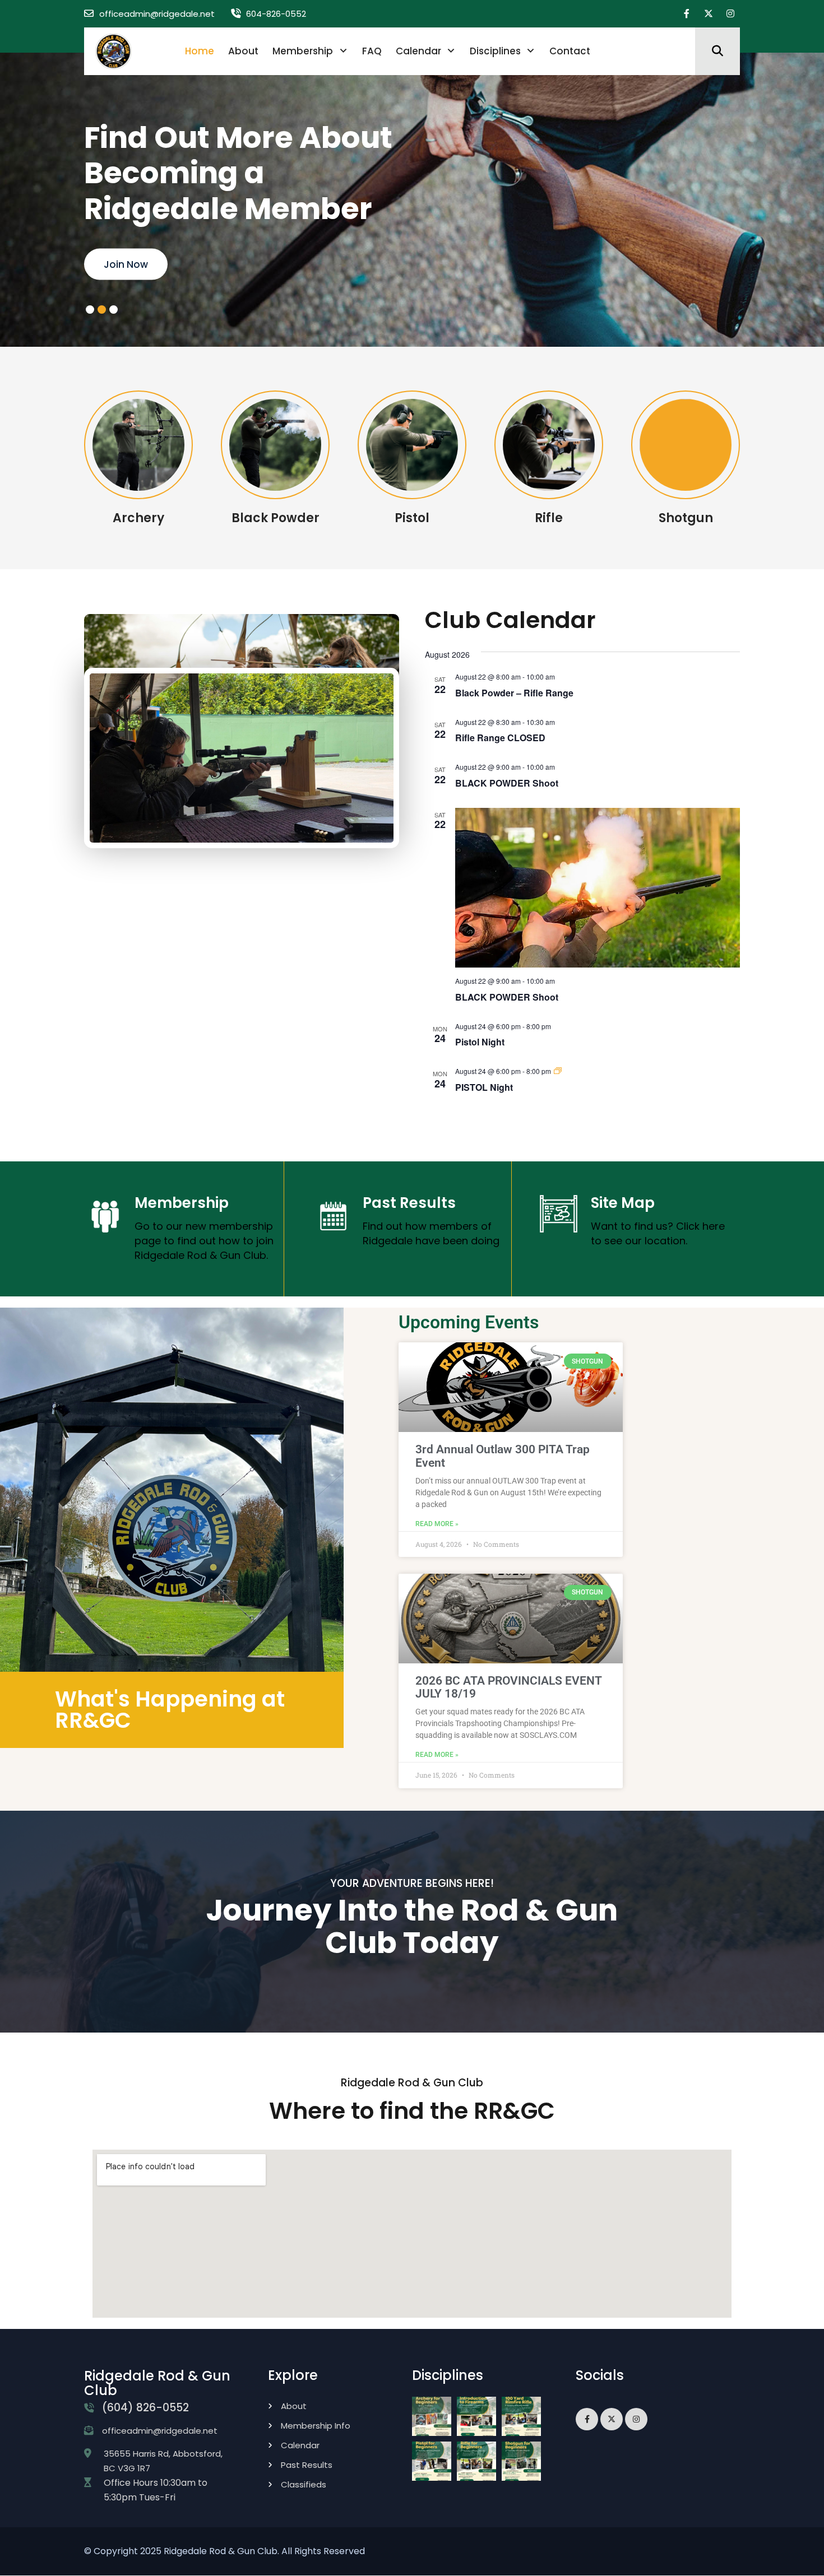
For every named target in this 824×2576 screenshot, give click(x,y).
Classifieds (304, 2484)
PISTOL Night (484, 1087)
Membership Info (316, 2426)
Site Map (623, 1203)
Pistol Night (480, 1042)
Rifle (549, 518)
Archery (138, 518)
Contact (570, 51)
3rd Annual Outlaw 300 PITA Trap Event (503, 1456)
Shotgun (686, 518)
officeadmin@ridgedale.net (157, 14)
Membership (303, 51)
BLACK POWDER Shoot (507, 783)
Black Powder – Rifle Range (514, 693)
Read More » (437, 1524)
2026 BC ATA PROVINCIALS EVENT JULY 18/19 (508, 1687)
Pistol (412, 518)
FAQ (372, 51)
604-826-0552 (276, 14)
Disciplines (495, 51)
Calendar (418, 51)
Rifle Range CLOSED (500, 738)
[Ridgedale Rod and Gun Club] (114, 51)
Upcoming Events (146, 264)
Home (200, 51)
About (243, 51)
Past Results (409, 1203)
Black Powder (276, 518)
